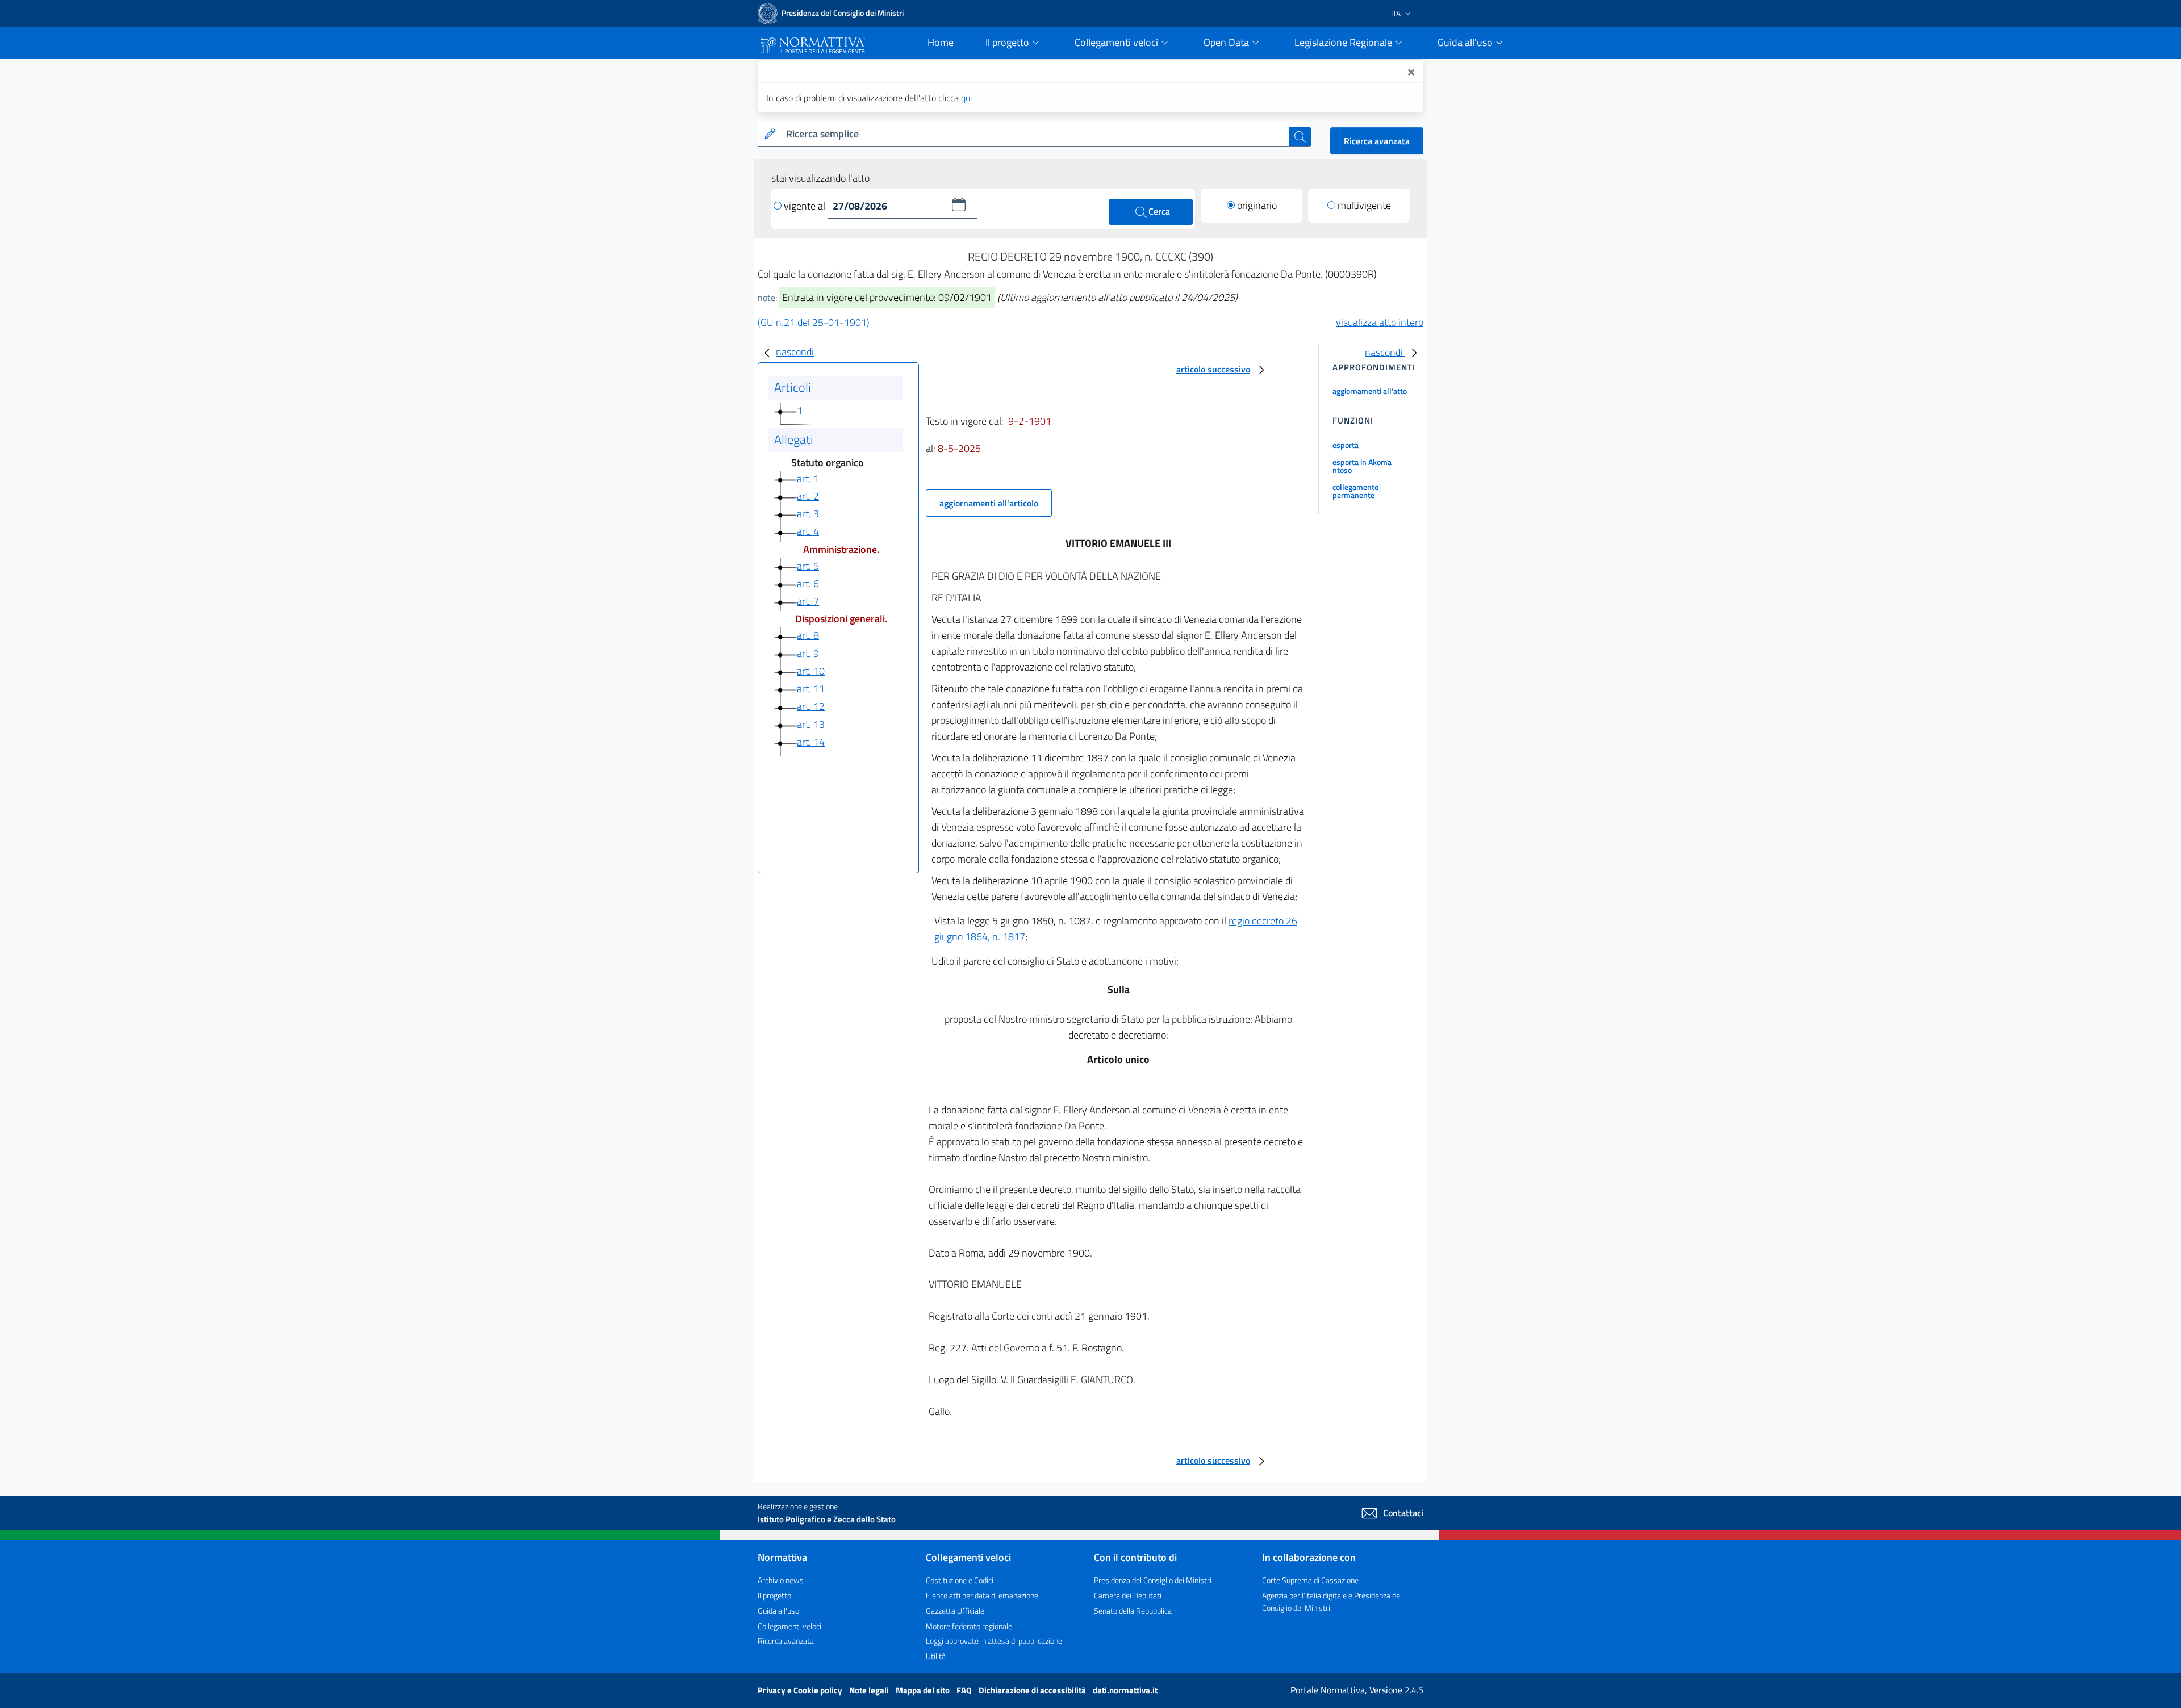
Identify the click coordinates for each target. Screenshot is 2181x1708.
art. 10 (811, 671)
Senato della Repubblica (1133, 1611)
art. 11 (811, 688)
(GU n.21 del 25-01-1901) (814, 322)
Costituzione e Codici (960, 1580)
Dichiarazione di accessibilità (1033, 1690)
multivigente (1364, 205)
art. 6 (808, 583)
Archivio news (781, 1580)
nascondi (795, 352)
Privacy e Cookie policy (801, 1690)
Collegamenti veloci (789, 1626)
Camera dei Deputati (1128, 1595)
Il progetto (774, 1595)
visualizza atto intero (1380, 322)
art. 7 (808, 601)
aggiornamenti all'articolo (989, 503)
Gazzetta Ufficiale (955, 1611)
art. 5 (808, 566)
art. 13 (811, 724)
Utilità (936, 1656)
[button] (959, 204)
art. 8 (808, 635)
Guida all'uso (778, 1611)
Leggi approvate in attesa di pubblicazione (994, 1641)
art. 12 (811, 706)
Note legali (870, 1690)
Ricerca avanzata (1377, 141)
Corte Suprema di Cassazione (1310, 1580)
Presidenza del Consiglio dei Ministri (1153, 1580)
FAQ (965, 1690)
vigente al (806, 206)
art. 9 (808, 653)
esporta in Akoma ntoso (1362, 466)
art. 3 (808, 514)
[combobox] (1035, 134)
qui (966, 98)
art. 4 (808, 531)
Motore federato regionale (969, 1626)
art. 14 (811, 742)
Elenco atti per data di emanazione (982, 1595)
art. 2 (808, 496)
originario (1257, 205)
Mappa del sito (924, 1690)
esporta (1346, 445)
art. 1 (808, 478)
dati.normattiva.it (1125, 1690)
